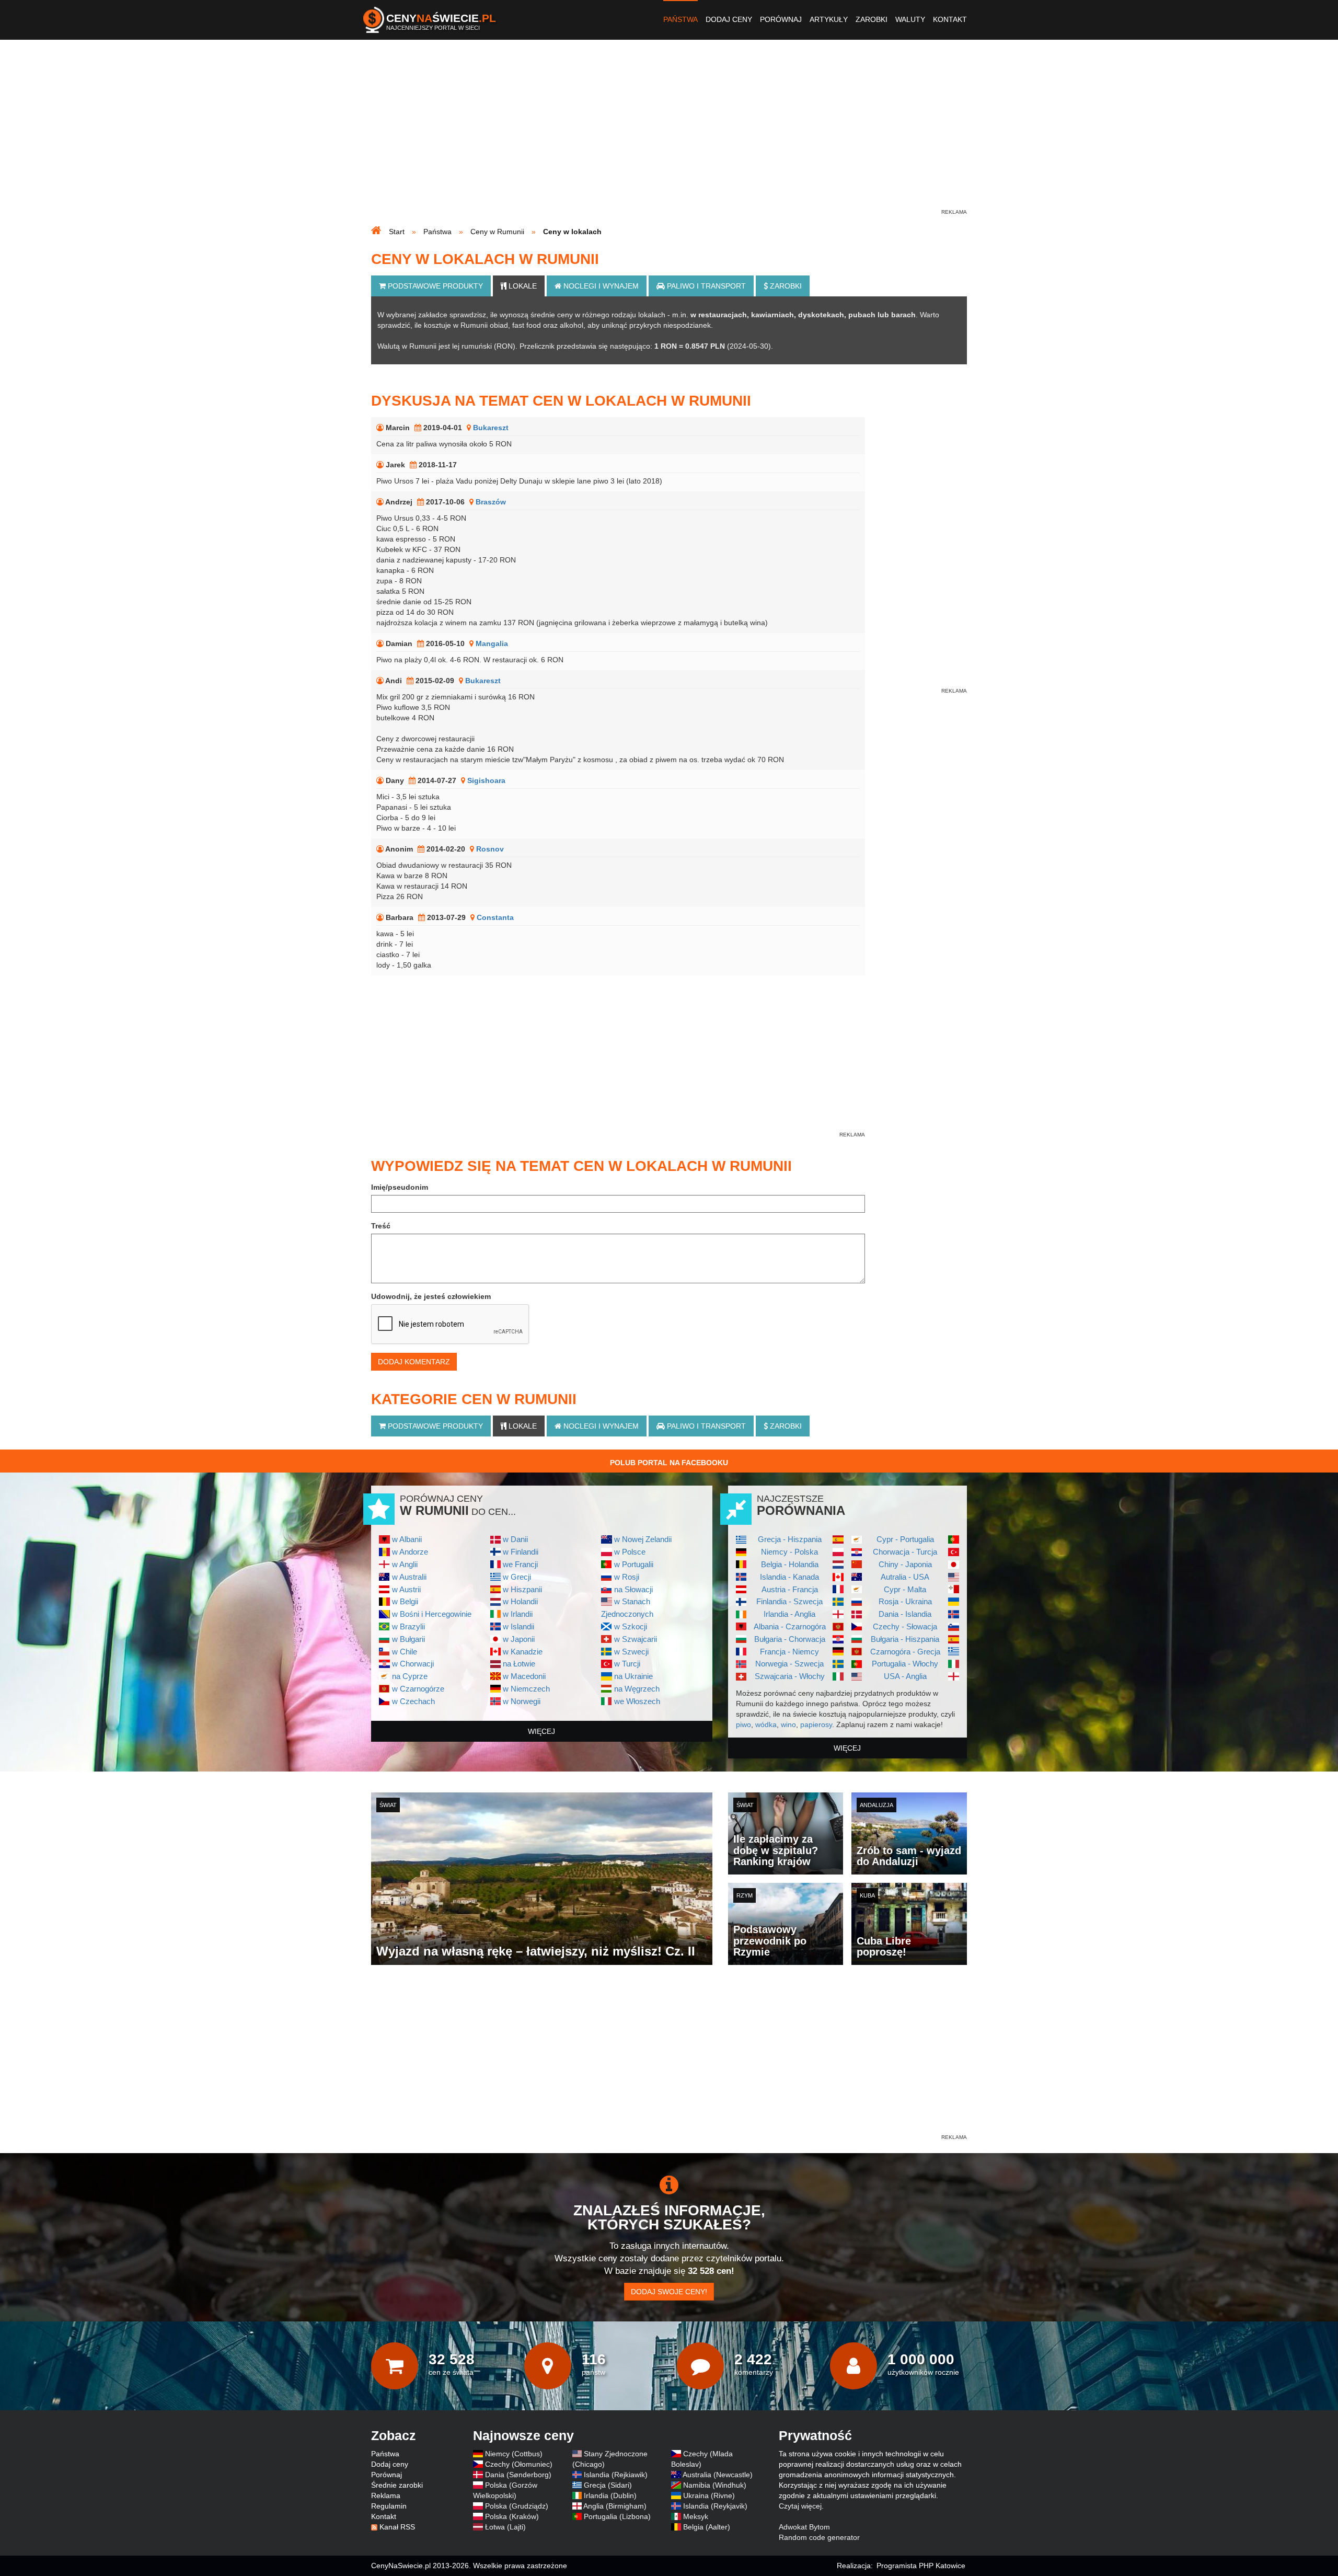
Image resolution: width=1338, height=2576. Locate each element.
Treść (381, 1226)
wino (788, 1724)
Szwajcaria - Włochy (790, 1676)
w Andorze (410, 1552)
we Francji (520, 1564)
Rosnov (490, 849)
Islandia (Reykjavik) (715, 2506)
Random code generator (819, 2537)
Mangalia (492, 643)
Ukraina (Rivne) (709, 2495)
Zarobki (872, 19)
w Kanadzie (523, 1652)
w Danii (515, 1539)
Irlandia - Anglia (789, 1614)
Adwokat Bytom (804, 2527)
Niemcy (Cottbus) (514, 2454)
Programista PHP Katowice (921, 2566)
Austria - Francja (790, 1589)
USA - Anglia (905, 1676)
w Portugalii (634, 1564)
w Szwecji (631, 1652)
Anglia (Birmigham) (615, 2506)
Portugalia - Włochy (905, 1664)
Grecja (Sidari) (608, 2485)
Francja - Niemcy (789, 1652)
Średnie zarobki (397, 2485)
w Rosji (627, 1577)
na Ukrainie (633, 1676)
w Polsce (630, 1552)
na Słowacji (633, 1589)
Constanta (495, 917)
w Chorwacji (413, 1664)
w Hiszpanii (522, 1589)
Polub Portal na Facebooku (669, 1463)
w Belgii (405, 1601)
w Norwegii (522, 1701)
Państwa (680, 19)
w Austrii (406, 1589)
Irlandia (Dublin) (610, 2495)
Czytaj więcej (800, 2506)
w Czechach (413, 1701)
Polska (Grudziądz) (517, 2506)
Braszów (491, 502)
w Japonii (519, 1639)
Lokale (522, 286)
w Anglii (405, 1564)
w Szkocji (631, 1626)
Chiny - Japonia (905, 1564)
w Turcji (627, 1664)
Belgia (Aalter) (707, 2527)
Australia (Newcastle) (718, 2475)
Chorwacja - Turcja (905, 1552)
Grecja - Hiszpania (790, 1539)
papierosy (816, 1724)
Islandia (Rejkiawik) (616, 2475)
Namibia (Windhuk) (715, 2485)
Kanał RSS (397, 2527)
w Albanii (407, 1539)
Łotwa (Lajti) (505, 2527)
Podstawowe (434, 286)
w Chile (405, 1652)
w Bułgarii (408, 1639)
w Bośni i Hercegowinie (432, 1614)
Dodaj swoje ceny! (669, 2292)
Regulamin (389, 2506)
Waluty (910, 19)
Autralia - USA (905, 1577)
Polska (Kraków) (512, 2516)
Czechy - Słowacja (905, 1626)
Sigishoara (486, 780)
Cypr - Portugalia (905, 1539)
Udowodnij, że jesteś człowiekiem (431, 1296)
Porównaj (781, 19)
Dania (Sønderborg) (518, 2475)
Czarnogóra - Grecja (905, 1652)
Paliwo (705, 286)
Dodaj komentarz (414, 1362)
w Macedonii (524, 1676)
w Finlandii (521, 1552)
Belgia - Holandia (790, 1564)
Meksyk (696, 2516)
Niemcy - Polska (789, 1552)
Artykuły (829, 19)
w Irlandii (518, 1614)
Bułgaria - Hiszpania (905, 1639)
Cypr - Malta (905, 1589)
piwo (743, 1724)
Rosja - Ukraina (905, 1601)
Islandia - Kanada (789, 1577)
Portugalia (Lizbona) (617, 2516)
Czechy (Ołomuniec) (519, 2464)
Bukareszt (491, 428)
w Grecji (517, 1577)
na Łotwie (519, 1664)
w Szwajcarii (636, 1639)
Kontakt (950, 19)
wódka (766, 1724)
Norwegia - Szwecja (789, 1664)
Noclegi (600, 286)
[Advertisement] (669, 134)
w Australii (409, 1577)
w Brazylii (408, 1626)
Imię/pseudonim (400, 1187)
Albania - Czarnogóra (790, 1626)
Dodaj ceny (729, 19)
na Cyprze (410, 1676)
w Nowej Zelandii (643, 1539)
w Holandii (520, 1601)
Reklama (386, 2495)
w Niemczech (526, 1689)
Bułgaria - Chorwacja (790, 1639)
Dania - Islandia (905, 1614)
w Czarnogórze (418, 1689)
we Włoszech (637, 1701)
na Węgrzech (637, 1689)
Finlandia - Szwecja (789, 1601)
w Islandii (518, 1626)
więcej (541, 1731)
